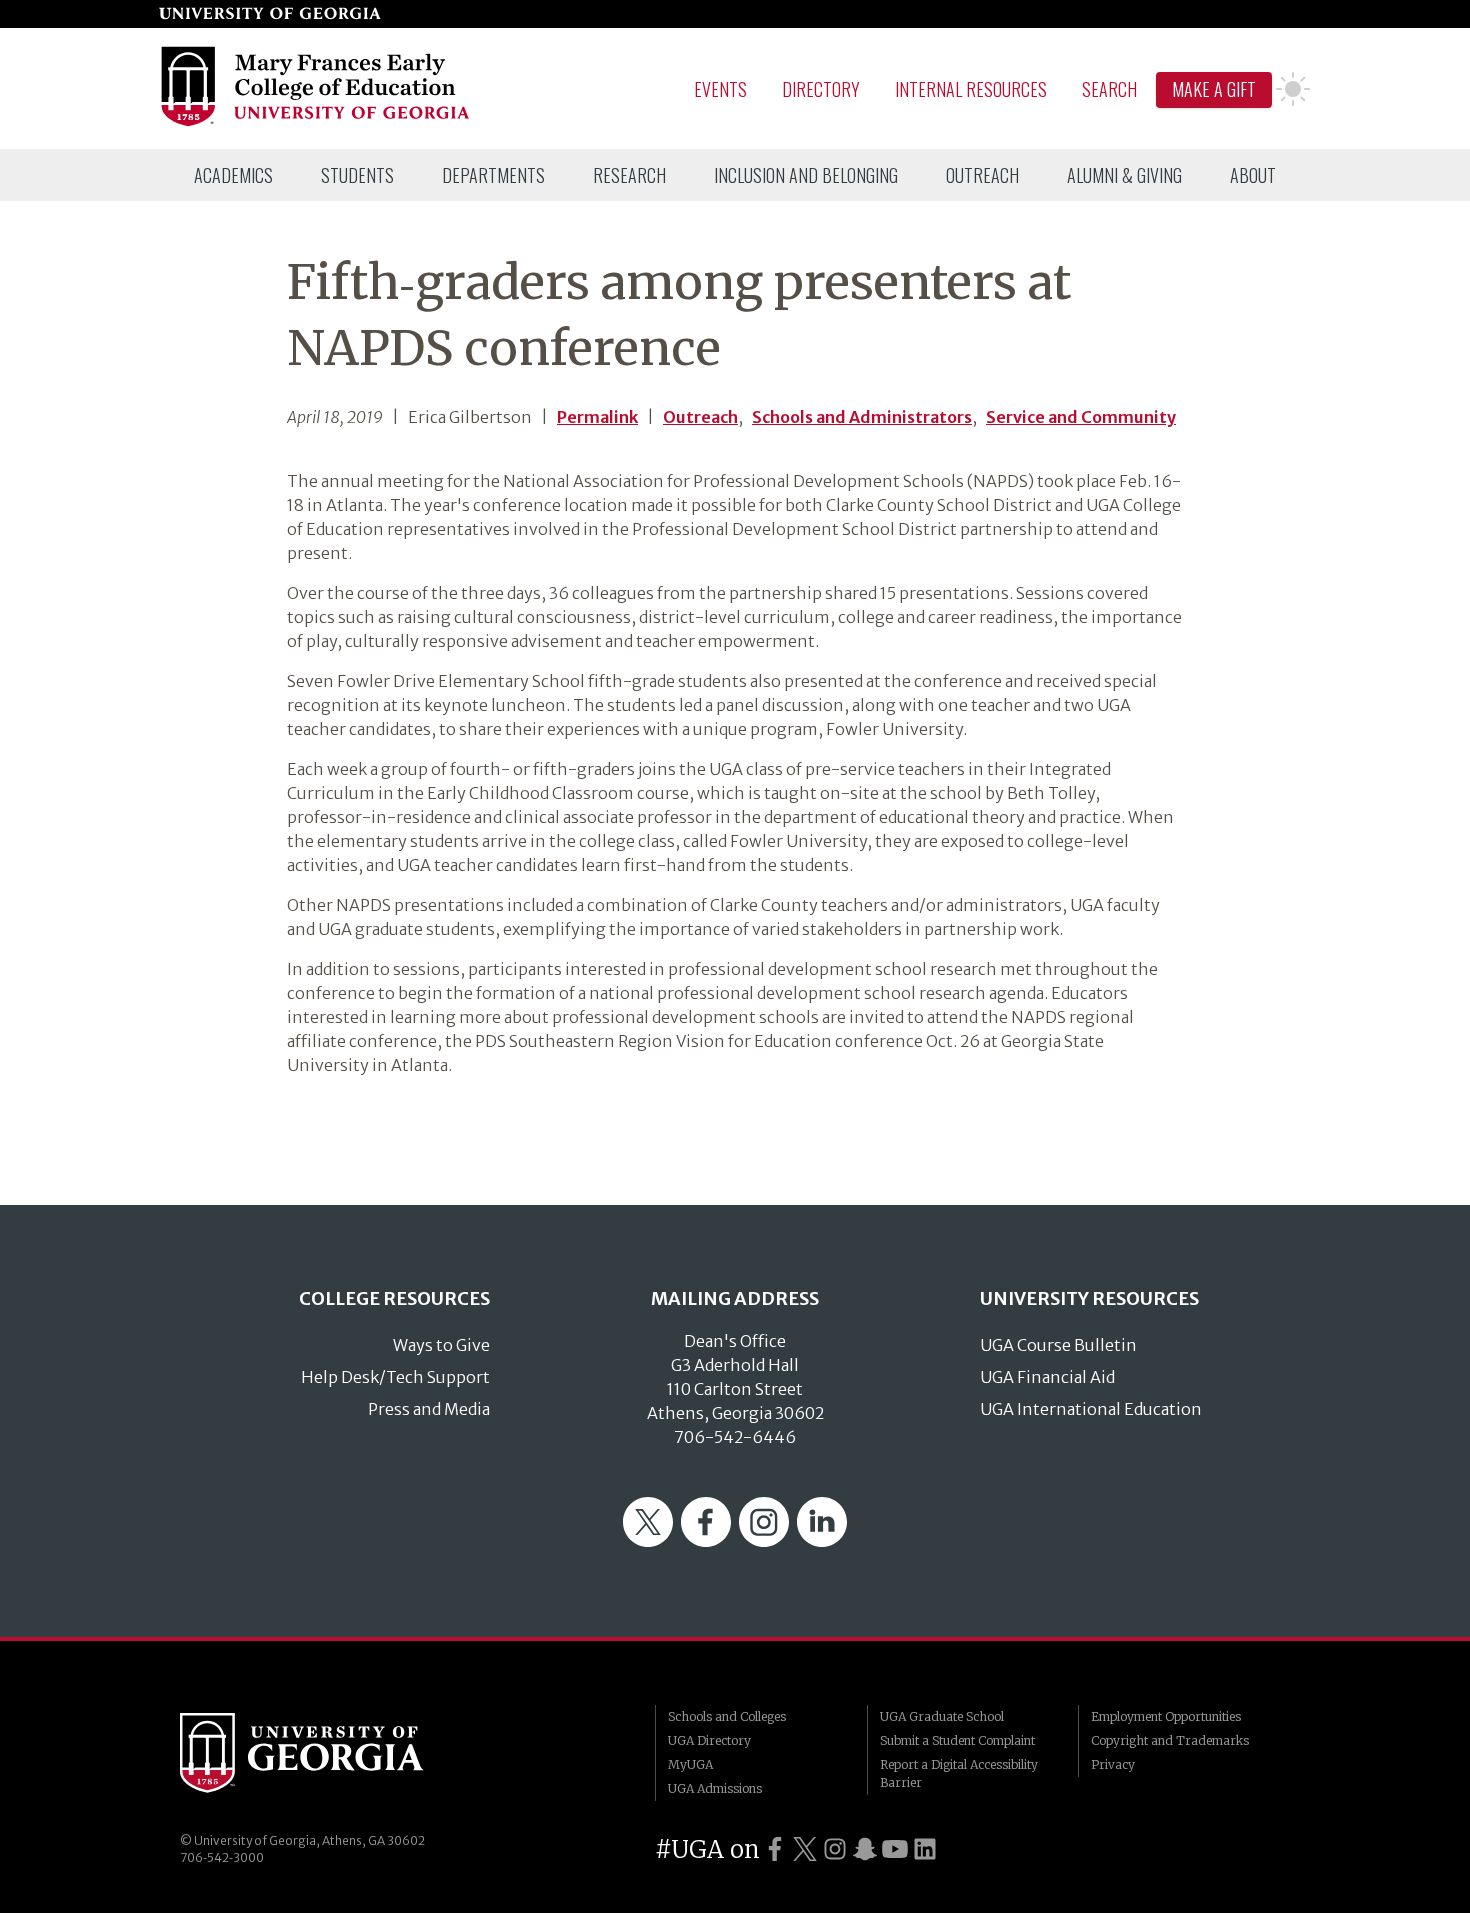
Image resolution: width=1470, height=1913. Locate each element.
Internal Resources (971, 89)
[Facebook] (706, 1541)
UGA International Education (1091, 1409)
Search (1109, 89)
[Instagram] (764, 1541)
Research (629, 175)
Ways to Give (441, 1345)
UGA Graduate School (942, 1716)
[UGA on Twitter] (805, 1849)
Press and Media (429, 1409)
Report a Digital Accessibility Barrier (959, 1773)
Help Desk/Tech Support (395, 1377)
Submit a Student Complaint (957, 1740)
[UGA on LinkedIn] (925, 1849)
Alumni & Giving (1124, 175)
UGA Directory (709, 1740)
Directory (821, 89)
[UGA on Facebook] (775, 1849)
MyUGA (690, 1764)
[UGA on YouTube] (895, 1849)
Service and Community (1081, 417)
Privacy (1113, 1764)
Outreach (982, 175)
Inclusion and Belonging (806, 175)
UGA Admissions (715, 1788)
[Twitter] (648, 1541)
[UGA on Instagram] (835, 1849)
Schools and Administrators (862, 417)
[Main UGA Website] (270, 14)
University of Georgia (330, 1753)
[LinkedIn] (822, 1541)
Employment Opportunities (1166, 1716)
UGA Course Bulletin (1058, 1345)
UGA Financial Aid (1047, 1377)
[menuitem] (233, 175)
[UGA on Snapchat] (865, 1849)
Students (357, 175)
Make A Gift (1214, 89)
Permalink (597, 417)
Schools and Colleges (727, 1716)
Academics (233, 175)
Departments (493, 175)
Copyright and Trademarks (1170, 1740)
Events (720, 89)
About (1253, 175)
